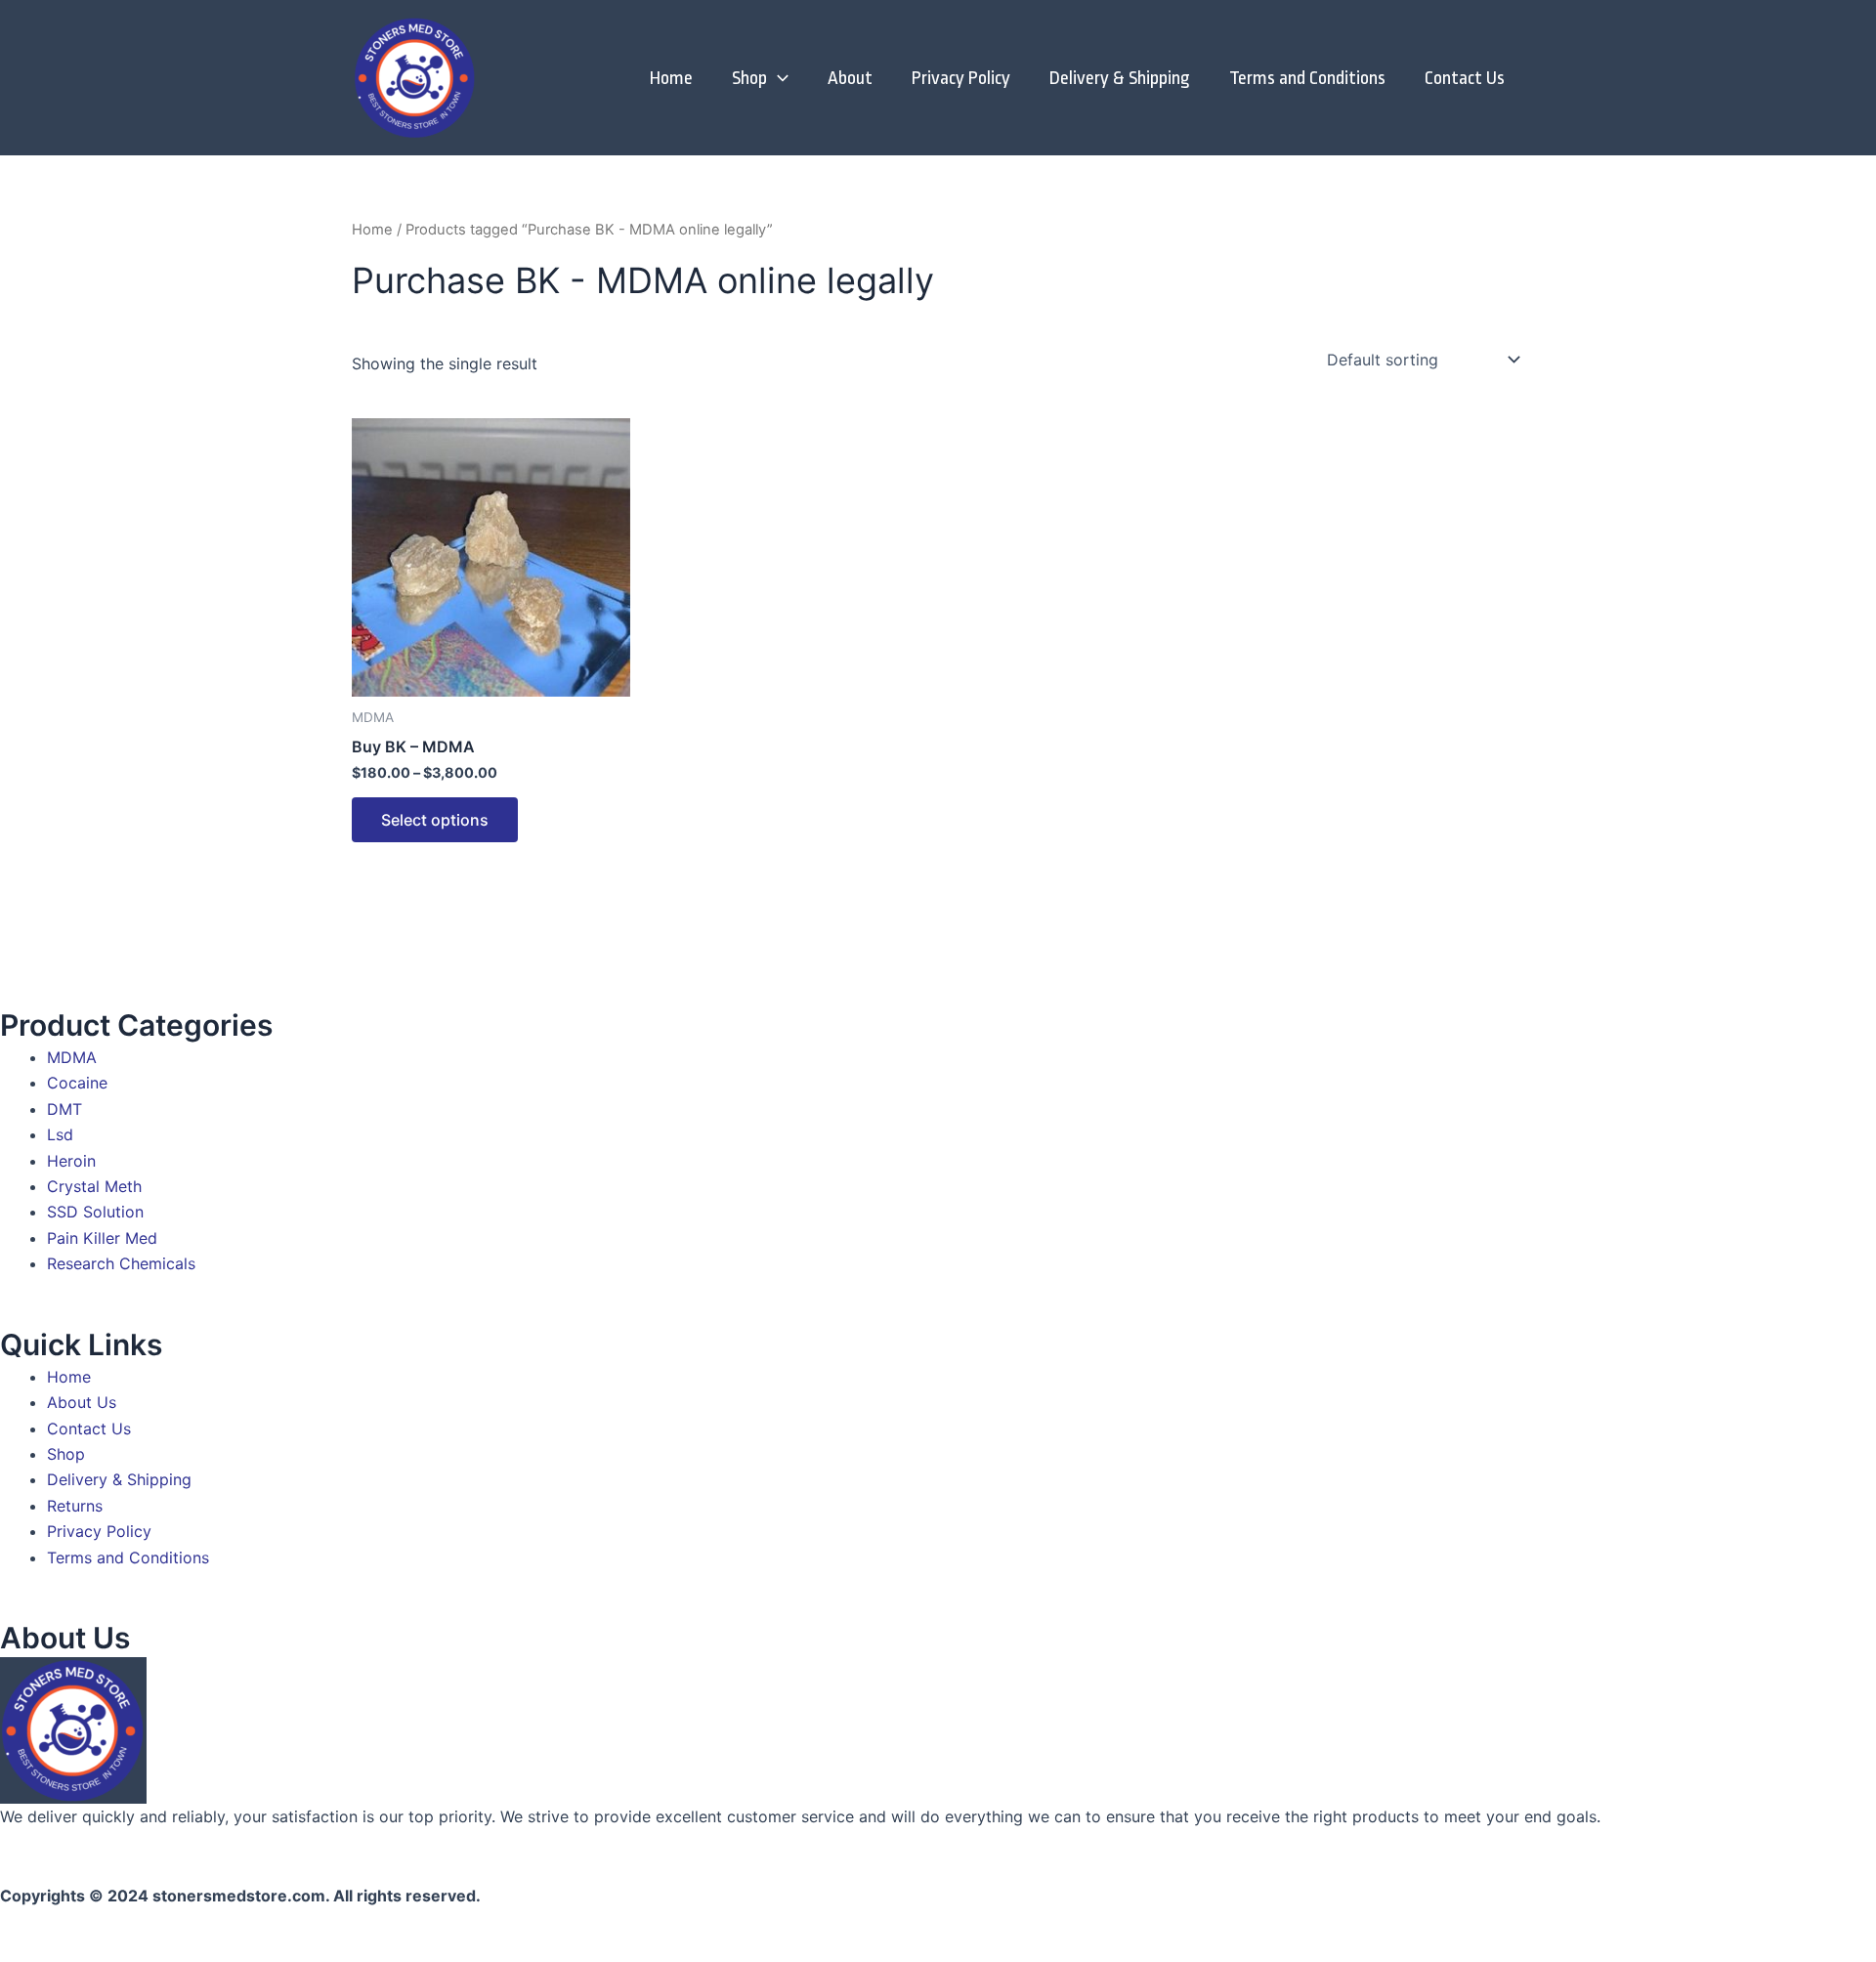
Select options (435, 820)
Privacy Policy (961, 78)
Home (671, 78)
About (850, 78)
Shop (749, 78)
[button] (778, 78)
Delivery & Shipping (1120, 78)
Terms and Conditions (1307, 78)
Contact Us (1465, 78)
